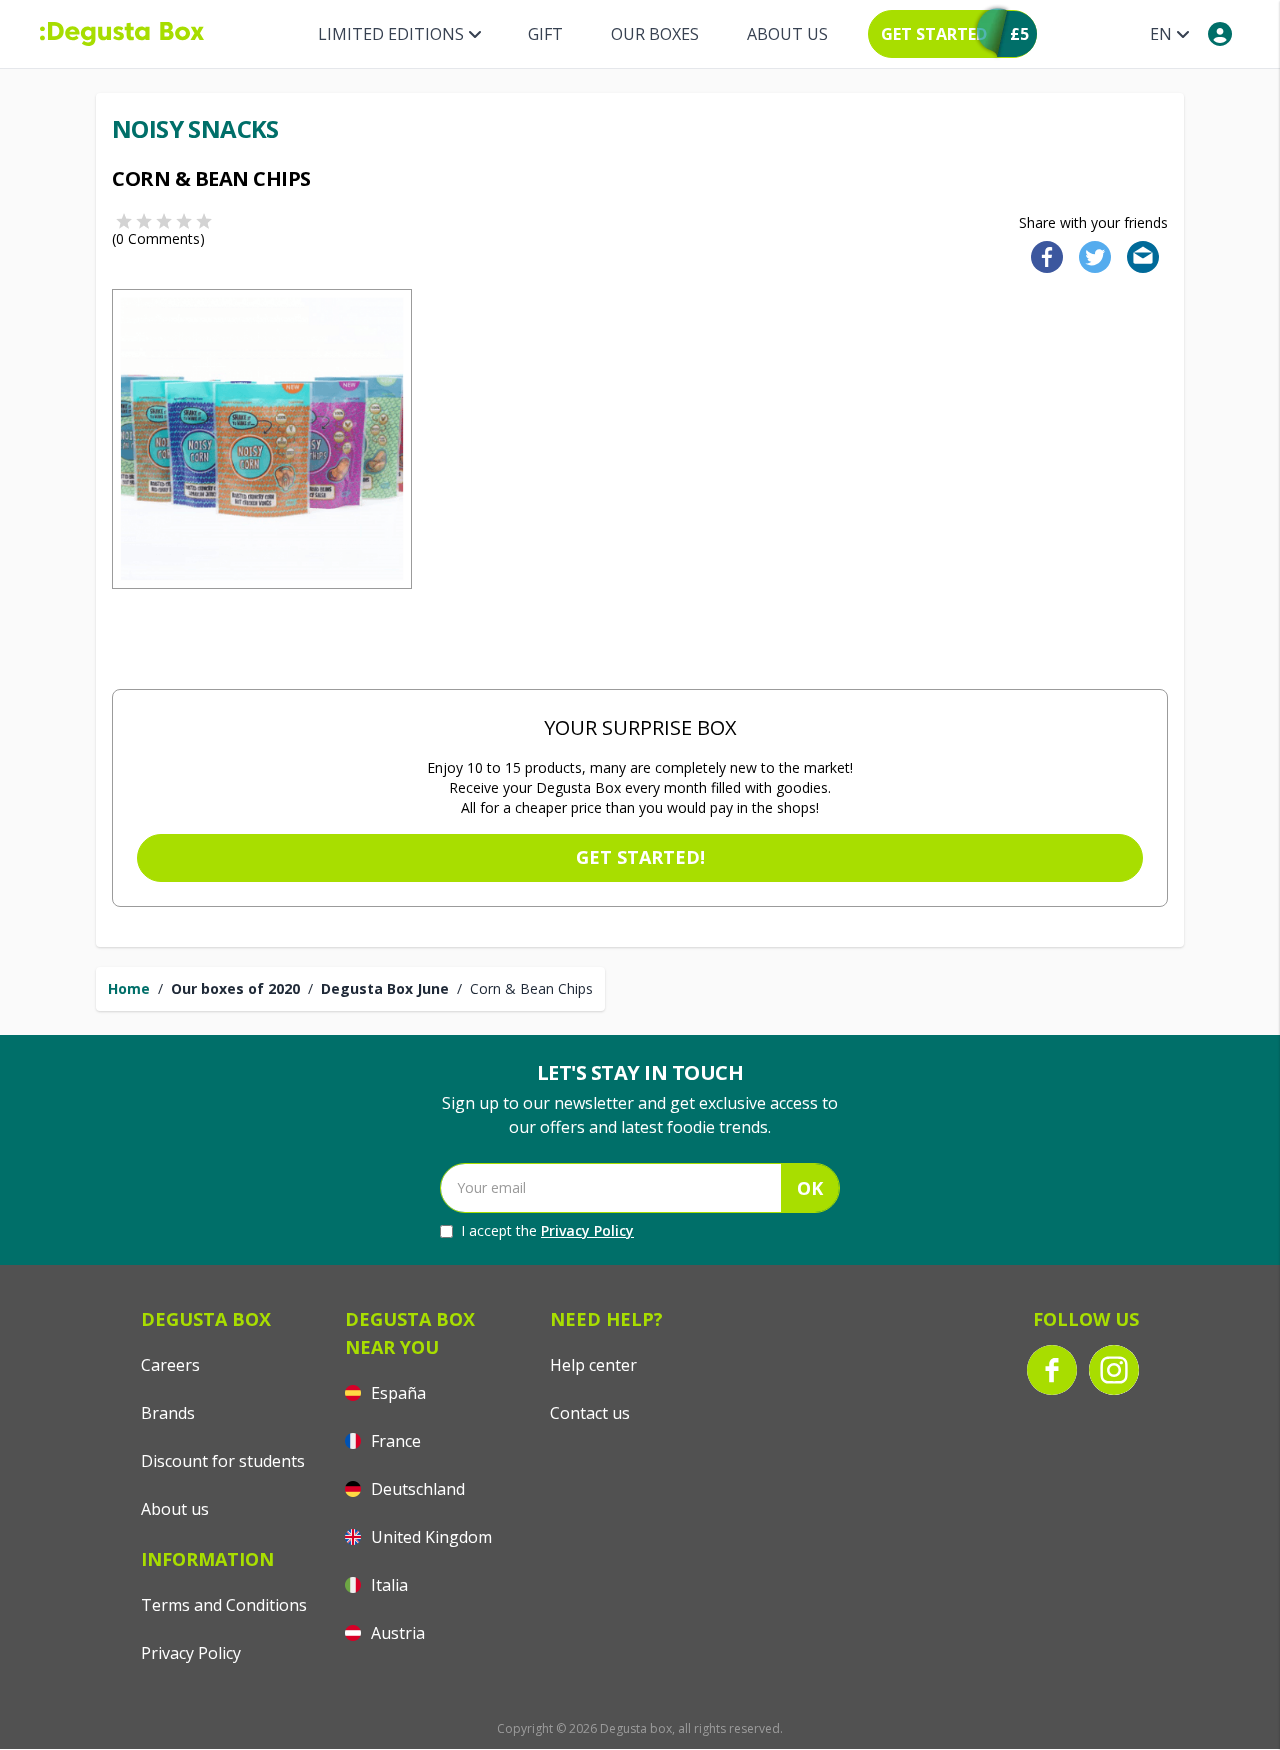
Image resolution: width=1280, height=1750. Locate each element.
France (394, 1441)
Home (129, 988)
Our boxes (655, 34)
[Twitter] (1091, 255)
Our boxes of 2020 (235, 988)
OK (810, 1188)
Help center (593, 1365)
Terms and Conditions (224, 1605)
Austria (396, 1633)
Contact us (590, 1413)
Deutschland (416, 1489)
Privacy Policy (587, 1230)
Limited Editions (391, 34)
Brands (168, 1413)
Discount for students (223, 1461)
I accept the (547, 1230)
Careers (170, 1365)
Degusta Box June (385, 988)
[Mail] (1137, 255)
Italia (387, 1585)
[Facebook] (1041, 255)
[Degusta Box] (122, 34)
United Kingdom (429, 1537)
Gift (545, 34)
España (396, 1393)
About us (787, 34)
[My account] (1220, 34)
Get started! (640, 857)
